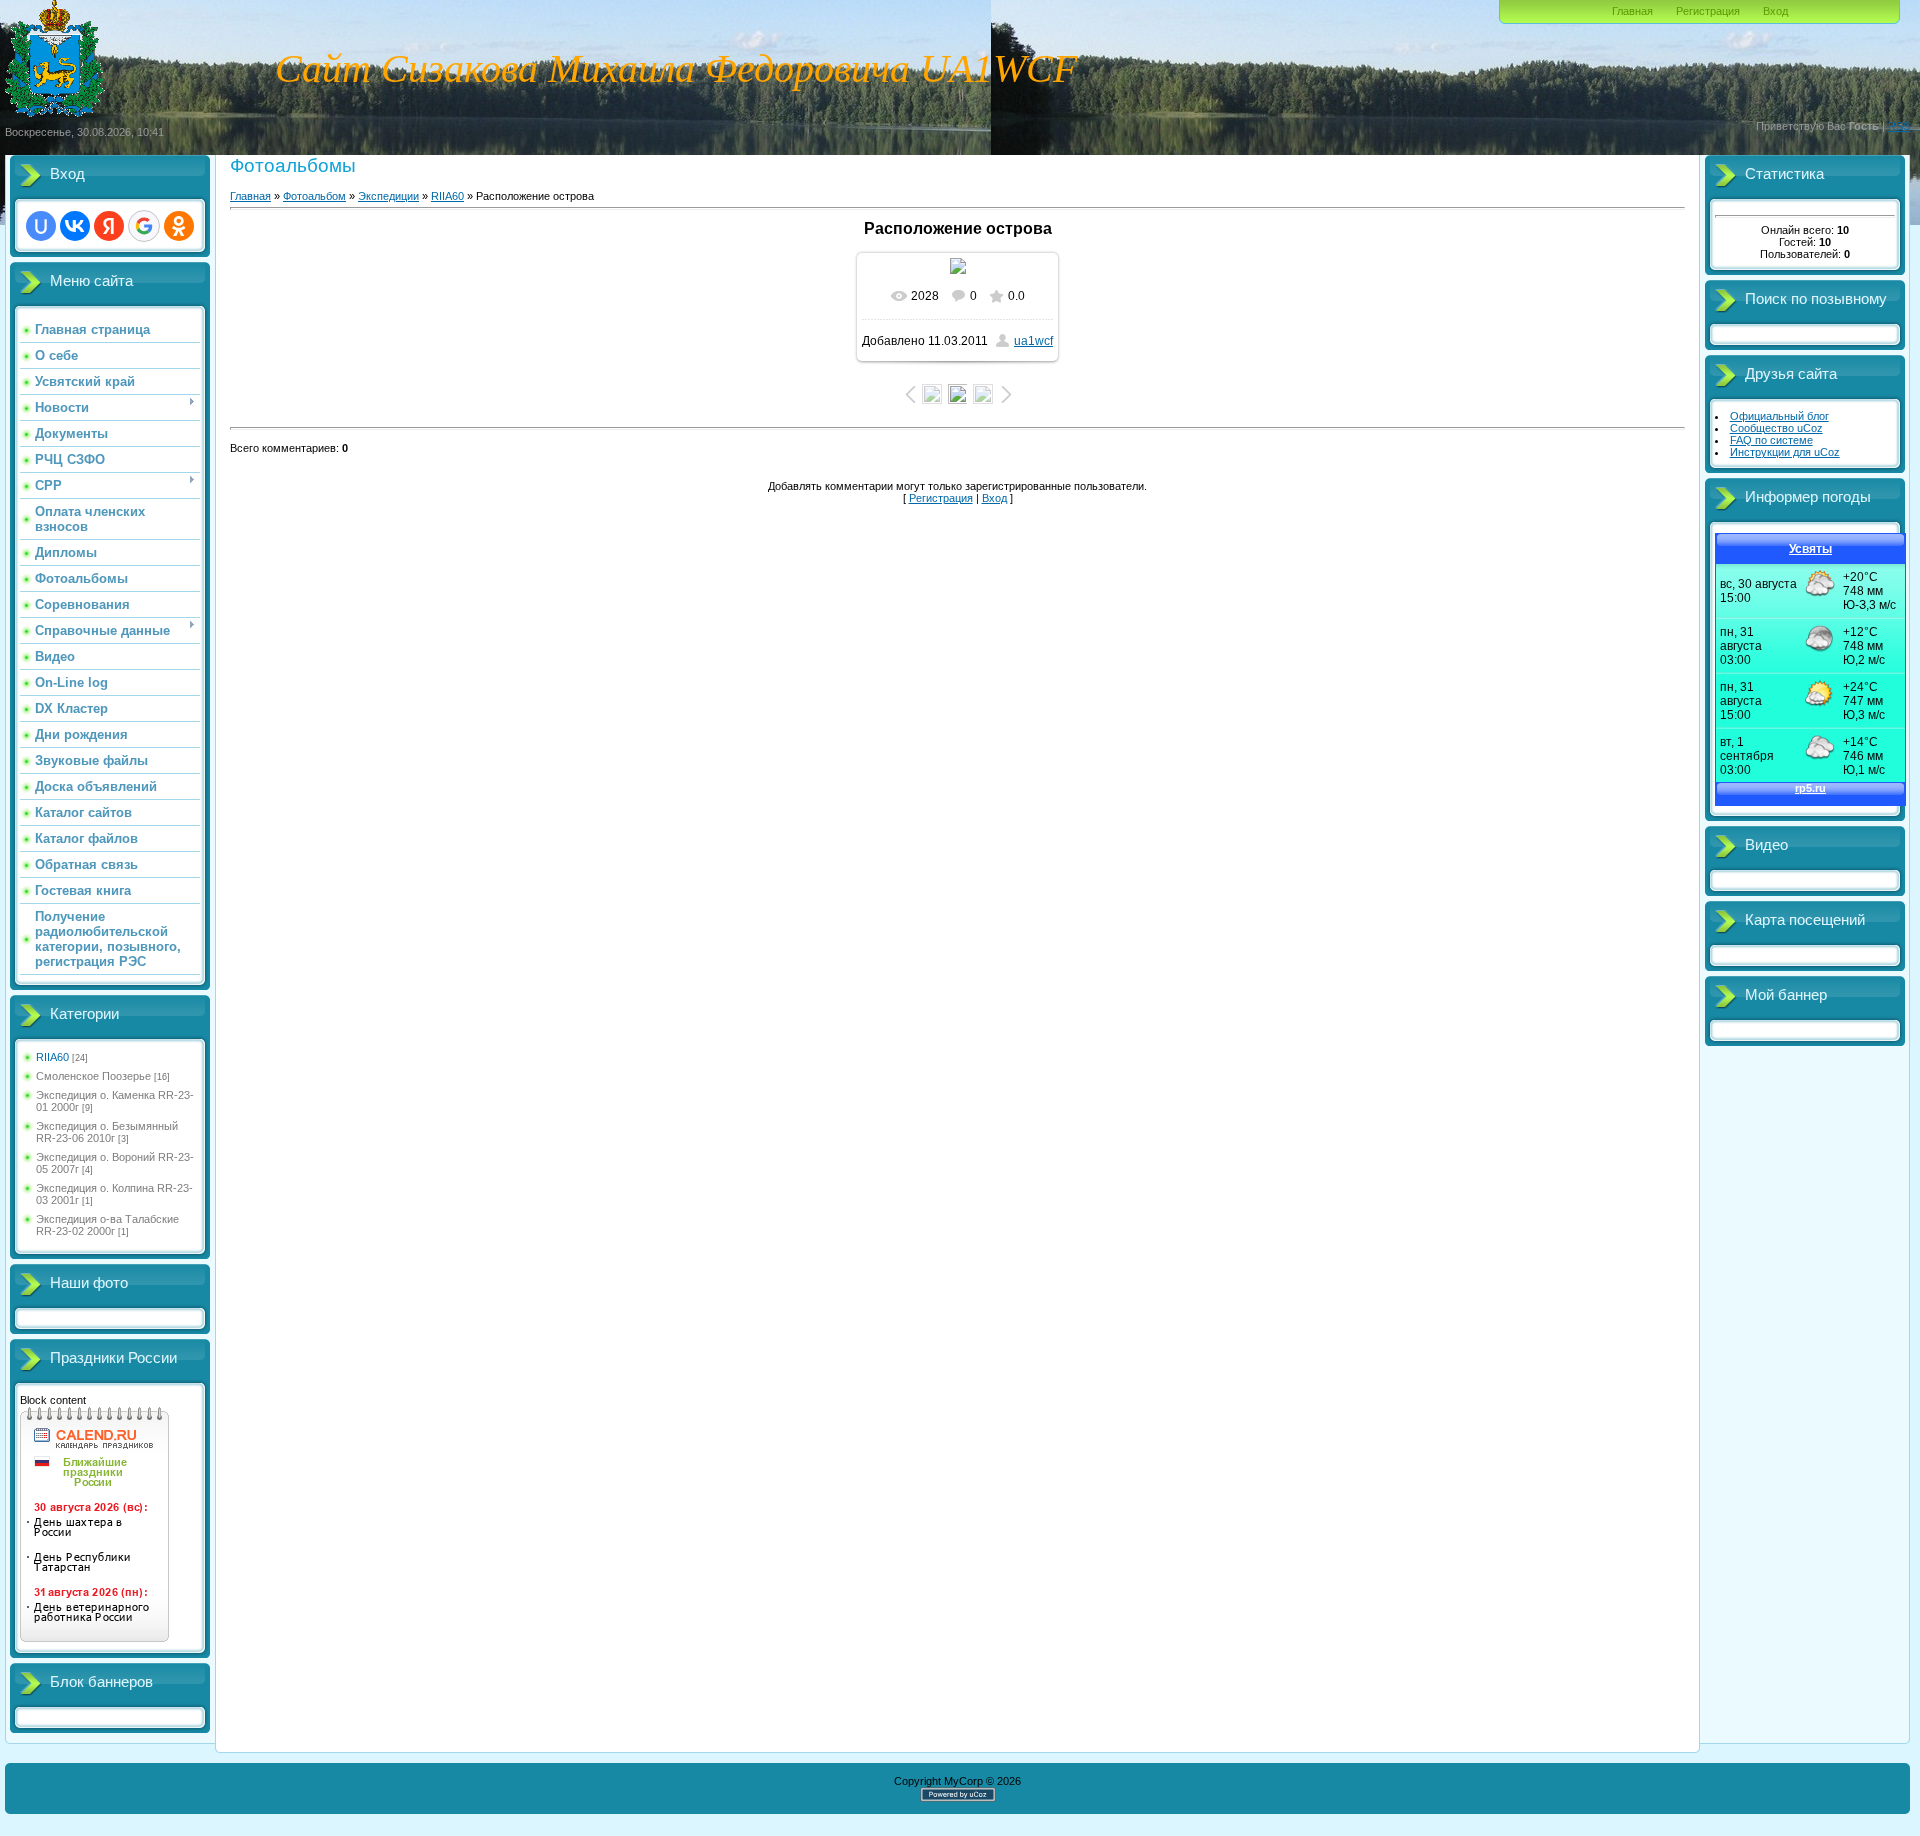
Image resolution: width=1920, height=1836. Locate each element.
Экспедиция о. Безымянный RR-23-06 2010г (107, 1132)
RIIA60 (52, 1057)
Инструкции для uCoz (1785, 452)
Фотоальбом (314, 196)
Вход (1775, 11)
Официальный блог (1779, 416)
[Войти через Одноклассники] (179, 226)
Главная (1632, 11)
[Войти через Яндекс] (109, 226)
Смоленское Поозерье (93, 1076)
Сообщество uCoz (1776, 428)
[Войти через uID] (41, 226)
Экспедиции (388, 196)
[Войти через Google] (144, 226)
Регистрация (1708, 11)
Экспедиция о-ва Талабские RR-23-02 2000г (107, 1225)
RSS (1899, 126)
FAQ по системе (1771, 440)
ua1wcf (1033, 341)
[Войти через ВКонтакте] (75, 226)
